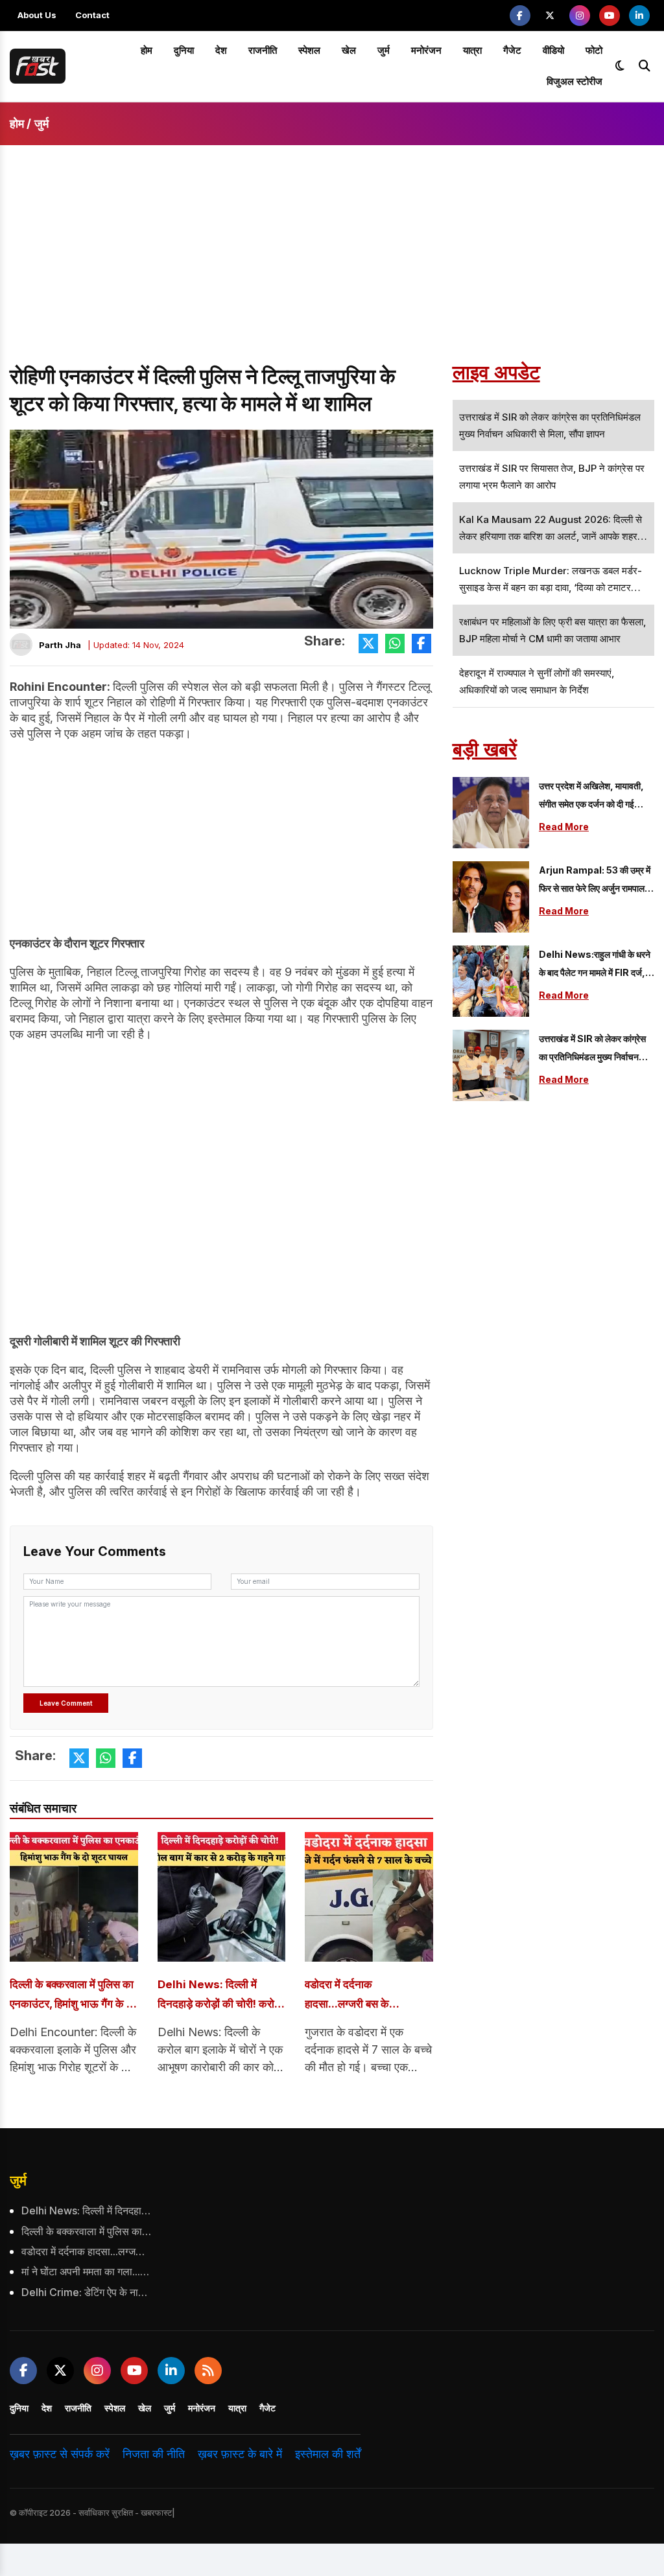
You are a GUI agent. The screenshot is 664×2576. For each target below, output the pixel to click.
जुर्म (384, 50)
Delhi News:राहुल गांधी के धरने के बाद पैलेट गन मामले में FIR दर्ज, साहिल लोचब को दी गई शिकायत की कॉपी (595, 965)
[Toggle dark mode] (620, 66)
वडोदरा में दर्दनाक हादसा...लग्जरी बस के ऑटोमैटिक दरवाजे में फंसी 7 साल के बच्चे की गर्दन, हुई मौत (362, 1996)
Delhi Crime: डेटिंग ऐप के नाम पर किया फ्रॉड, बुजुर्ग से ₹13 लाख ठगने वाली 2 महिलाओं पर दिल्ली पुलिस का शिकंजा (87, 2292)
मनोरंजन (426, 50)
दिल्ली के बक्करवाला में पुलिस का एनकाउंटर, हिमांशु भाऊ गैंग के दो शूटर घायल (72, 1996)
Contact (92, 15)
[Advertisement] (332, 266)
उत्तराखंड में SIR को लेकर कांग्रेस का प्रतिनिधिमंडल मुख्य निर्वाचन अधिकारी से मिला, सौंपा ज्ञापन (592, 1050)
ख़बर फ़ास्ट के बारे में (240, 2454)
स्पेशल (309, 50)
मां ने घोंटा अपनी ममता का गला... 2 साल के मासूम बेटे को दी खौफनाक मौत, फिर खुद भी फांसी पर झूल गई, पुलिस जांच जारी (87, 2271)
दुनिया (184, 50)
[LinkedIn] (639, 16)
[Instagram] (580, 16)
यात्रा (472, 50)
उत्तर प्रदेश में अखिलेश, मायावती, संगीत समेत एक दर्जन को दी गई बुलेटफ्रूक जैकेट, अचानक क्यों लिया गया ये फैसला (591, 797)
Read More (564, 827)
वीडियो (553, 50)
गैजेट (512, 50)
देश (221, 50)
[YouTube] (610, 16)
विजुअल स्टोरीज (575, 81)
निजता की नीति (154, 2454)
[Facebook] (520, 16)
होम (147, 50)
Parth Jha (60, 645)
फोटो (594, 50)
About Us (37, 15)
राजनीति (263, 50)
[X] (550, 16)
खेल (349, 50)
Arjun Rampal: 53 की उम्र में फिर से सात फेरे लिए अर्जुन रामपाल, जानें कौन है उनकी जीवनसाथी (595, 881)
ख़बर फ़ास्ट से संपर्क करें (60, 2454)
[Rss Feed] (208, 2371)
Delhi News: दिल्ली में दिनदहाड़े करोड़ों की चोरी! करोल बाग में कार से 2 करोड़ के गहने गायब (219, 1996)
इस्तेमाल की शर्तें (328, 2454)
